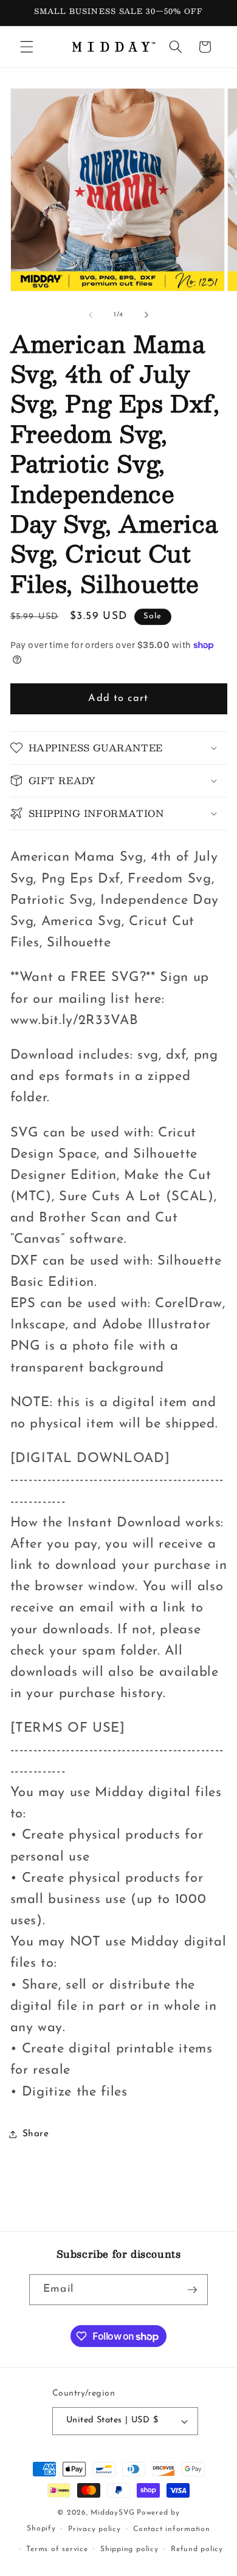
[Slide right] (146, 315)
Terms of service (57, 2549)
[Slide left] (91, 315)
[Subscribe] (192, 2290)
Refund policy (197, 2549)
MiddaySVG (112, 2513)
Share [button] (36, 2134)
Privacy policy (94, 2529)
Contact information (172, 2529)
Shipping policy (129, 2549)
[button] (27, 47)
